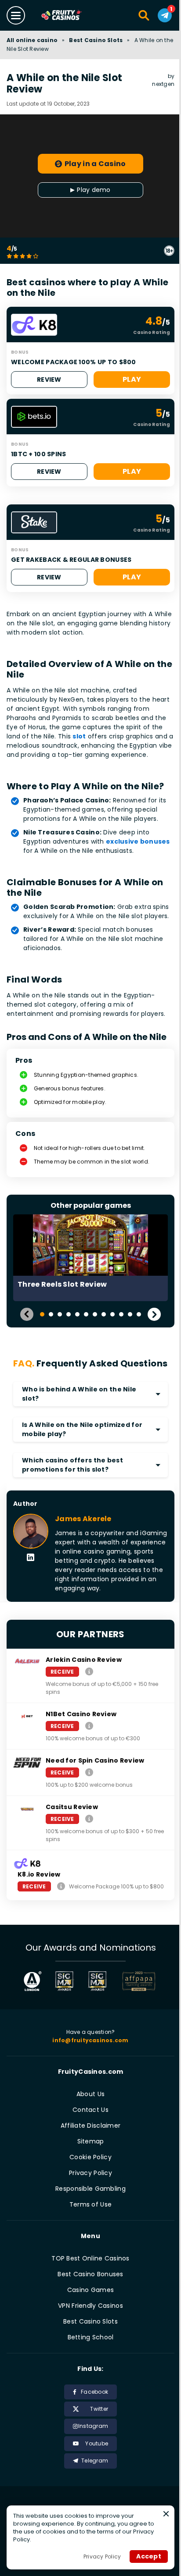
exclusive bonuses (138, 841)
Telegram (95, 2461)
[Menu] (16, 15)
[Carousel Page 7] (95, 1314)
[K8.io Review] (61, 1886)
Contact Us (90, 2110)
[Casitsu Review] (89, 1818)
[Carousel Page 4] (69, 1314)
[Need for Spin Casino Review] (89, 1772)
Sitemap (91, 2141)
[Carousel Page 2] (51, 1314)
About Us (90, 2094)
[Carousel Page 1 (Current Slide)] (42, 1314)
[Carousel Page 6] (86, 1314)
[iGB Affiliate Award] (33, 1981)
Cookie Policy (90, 2157)
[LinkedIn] (31, 1558)
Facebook (94, 2392)
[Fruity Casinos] (71, 16)
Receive (62, 1672)
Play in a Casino (95, 164)
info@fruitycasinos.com (90, 2040)
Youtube (97, 2443)
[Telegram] (165, 15)
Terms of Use (90, 2204)
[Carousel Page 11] (130, 1314)
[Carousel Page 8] (104, 1314)
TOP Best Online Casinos (90, 2258)
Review (49, 380)
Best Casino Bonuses (90, 2274)
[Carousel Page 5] (77, 1314)
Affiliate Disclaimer (91, 2125)
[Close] (166, 2514)
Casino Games (90, 2290)
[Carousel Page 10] (121, 1314)
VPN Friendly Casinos (90, 2306)
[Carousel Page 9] (112, 1314)
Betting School (91, 2337)
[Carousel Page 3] (60, 1314)
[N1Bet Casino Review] (89, 1726)
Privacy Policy (90, 2173)
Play (132, 379)
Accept (149, 2556)
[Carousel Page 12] (139, 1314)
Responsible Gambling (90, 2189)
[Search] (144, 15)
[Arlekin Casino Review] (89, 1671)
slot (79, 736)
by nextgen (163, 80)
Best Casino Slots (96, 40)
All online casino (32, 40)
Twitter (99, 2409)
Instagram (93, 2426)
